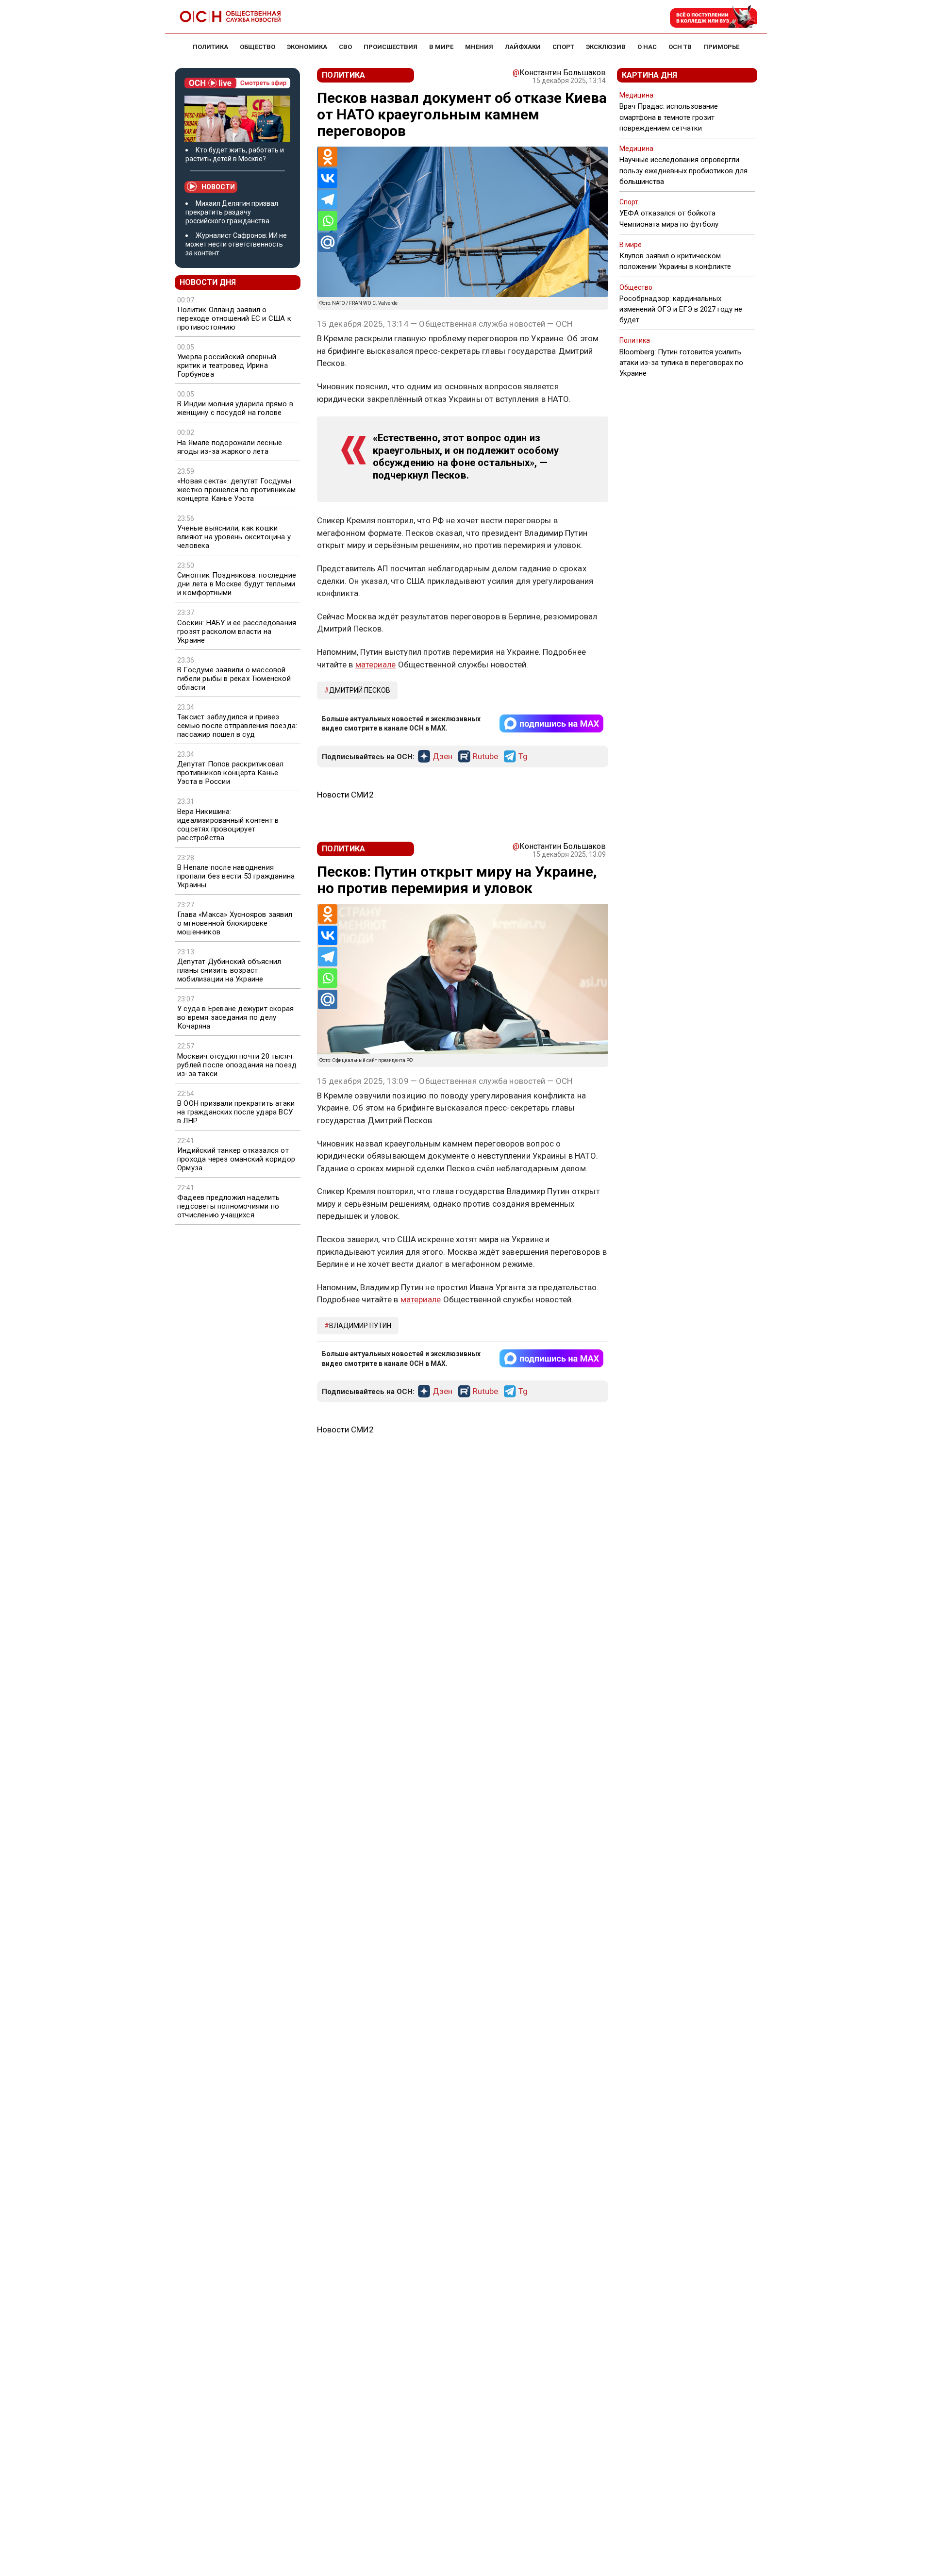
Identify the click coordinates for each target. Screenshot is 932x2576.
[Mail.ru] (328, 242)
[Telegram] (328, 199)
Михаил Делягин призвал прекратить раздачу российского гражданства (232, 212)
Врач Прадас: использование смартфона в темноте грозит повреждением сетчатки (669, 117)
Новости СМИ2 (345, 795)
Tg (523, 757)
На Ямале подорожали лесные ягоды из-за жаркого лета (230, 447)
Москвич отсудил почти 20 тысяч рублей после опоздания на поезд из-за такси (237, 1065)
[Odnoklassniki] (328, 157)
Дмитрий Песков (360, 690)
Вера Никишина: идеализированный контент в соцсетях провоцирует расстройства (228, 825)
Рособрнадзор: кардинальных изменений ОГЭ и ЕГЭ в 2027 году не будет (681, 309)
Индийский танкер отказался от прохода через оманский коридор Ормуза (236, 1159)
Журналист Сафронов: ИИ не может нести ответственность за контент (236, 244)
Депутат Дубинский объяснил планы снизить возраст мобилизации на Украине (229, 970)
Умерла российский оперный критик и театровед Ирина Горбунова (227, 366)
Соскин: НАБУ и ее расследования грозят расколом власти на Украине (237, 632)
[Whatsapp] (328, 221)
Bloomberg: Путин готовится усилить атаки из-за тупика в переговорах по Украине (681, 363)
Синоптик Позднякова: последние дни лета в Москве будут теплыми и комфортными (237, 584)
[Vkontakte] (328, 178)
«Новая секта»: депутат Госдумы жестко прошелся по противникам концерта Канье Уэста (236, 490)
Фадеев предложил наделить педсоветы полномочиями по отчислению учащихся (228, 1206)
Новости (218, 187)
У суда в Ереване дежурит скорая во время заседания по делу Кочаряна (235, 1017)
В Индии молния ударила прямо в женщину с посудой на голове (235, 408)
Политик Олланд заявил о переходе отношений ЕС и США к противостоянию (234, 318)
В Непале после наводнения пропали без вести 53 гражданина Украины (236, 876)
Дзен (442, 757)
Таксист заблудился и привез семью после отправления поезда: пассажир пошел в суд (237, 726)
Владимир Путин (360, 1326)
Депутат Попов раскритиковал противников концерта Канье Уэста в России (230, 773)
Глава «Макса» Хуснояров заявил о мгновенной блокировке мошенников (235, 923)
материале (376, 665)
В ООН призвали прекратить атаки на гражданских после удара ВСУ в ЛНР (236, 1112)
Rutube (485, 757)
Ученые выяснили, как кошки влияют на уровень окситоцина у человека (234, 537)
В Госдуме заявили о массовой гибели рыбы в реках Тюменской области (234, 679)
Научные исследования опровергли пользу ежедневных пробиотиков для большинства (683, 170)
